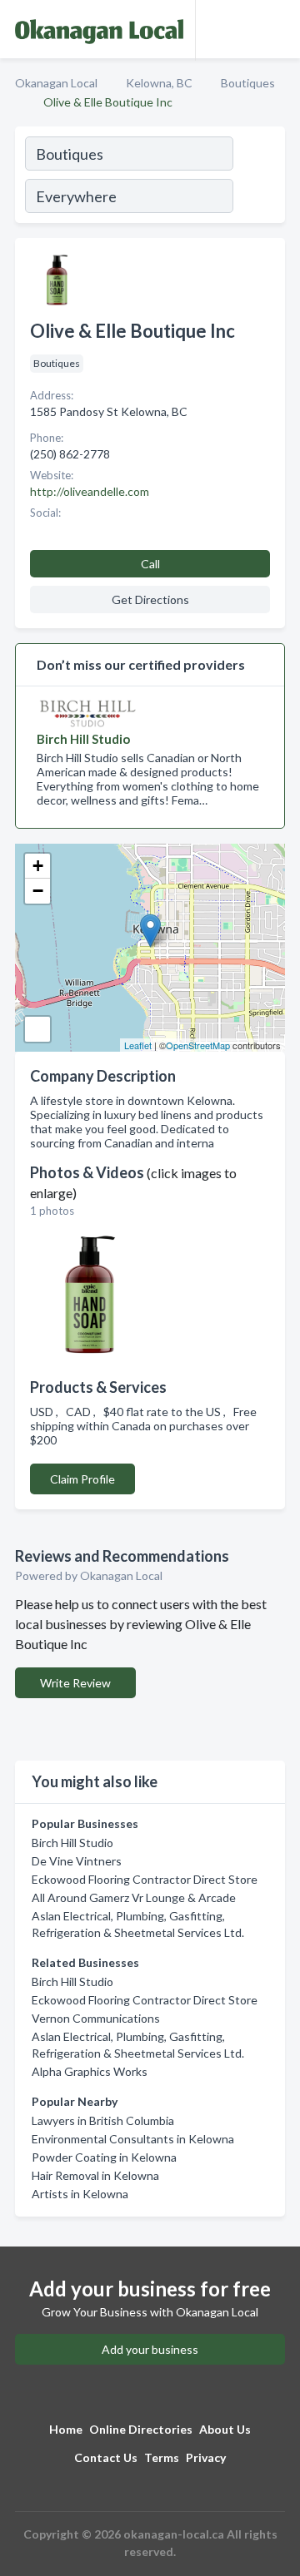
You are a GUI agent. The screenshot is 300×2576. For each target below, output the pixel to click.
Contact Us (106, 2457)
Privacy (206, 2457)
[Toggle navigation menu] (277, 29)
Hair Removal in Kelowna (95, 2175)
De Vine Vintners (77, 1861)
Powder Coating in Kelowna (104, 2157)
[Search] (258, 177)
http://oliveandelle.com (90, 491)
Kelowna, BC (159, 83)
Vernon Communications (96, 2018)
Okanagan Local (56, 83)
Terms (162, 2457)
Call (150, 564)
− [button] (38, 891)
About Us (225, 2429)
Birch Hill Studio (72, 1843)
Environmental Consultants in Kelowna (133, 2139)
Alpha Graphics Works (90, 2071)
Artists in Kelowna (80, 2194)
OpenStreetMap (198, 1045)
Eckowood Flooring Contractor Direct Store (145, 1879)
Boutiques (248, 83)
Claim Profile (82, 1479)
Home (66, 2429)
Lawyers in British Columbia (103, 2120)
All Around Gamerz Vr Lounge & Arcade (134, 1897)
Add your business (150, 2349)
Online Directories (141, 2429)
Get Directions (150, 599)
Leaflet (138, 1045)
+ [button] (38, 866)
